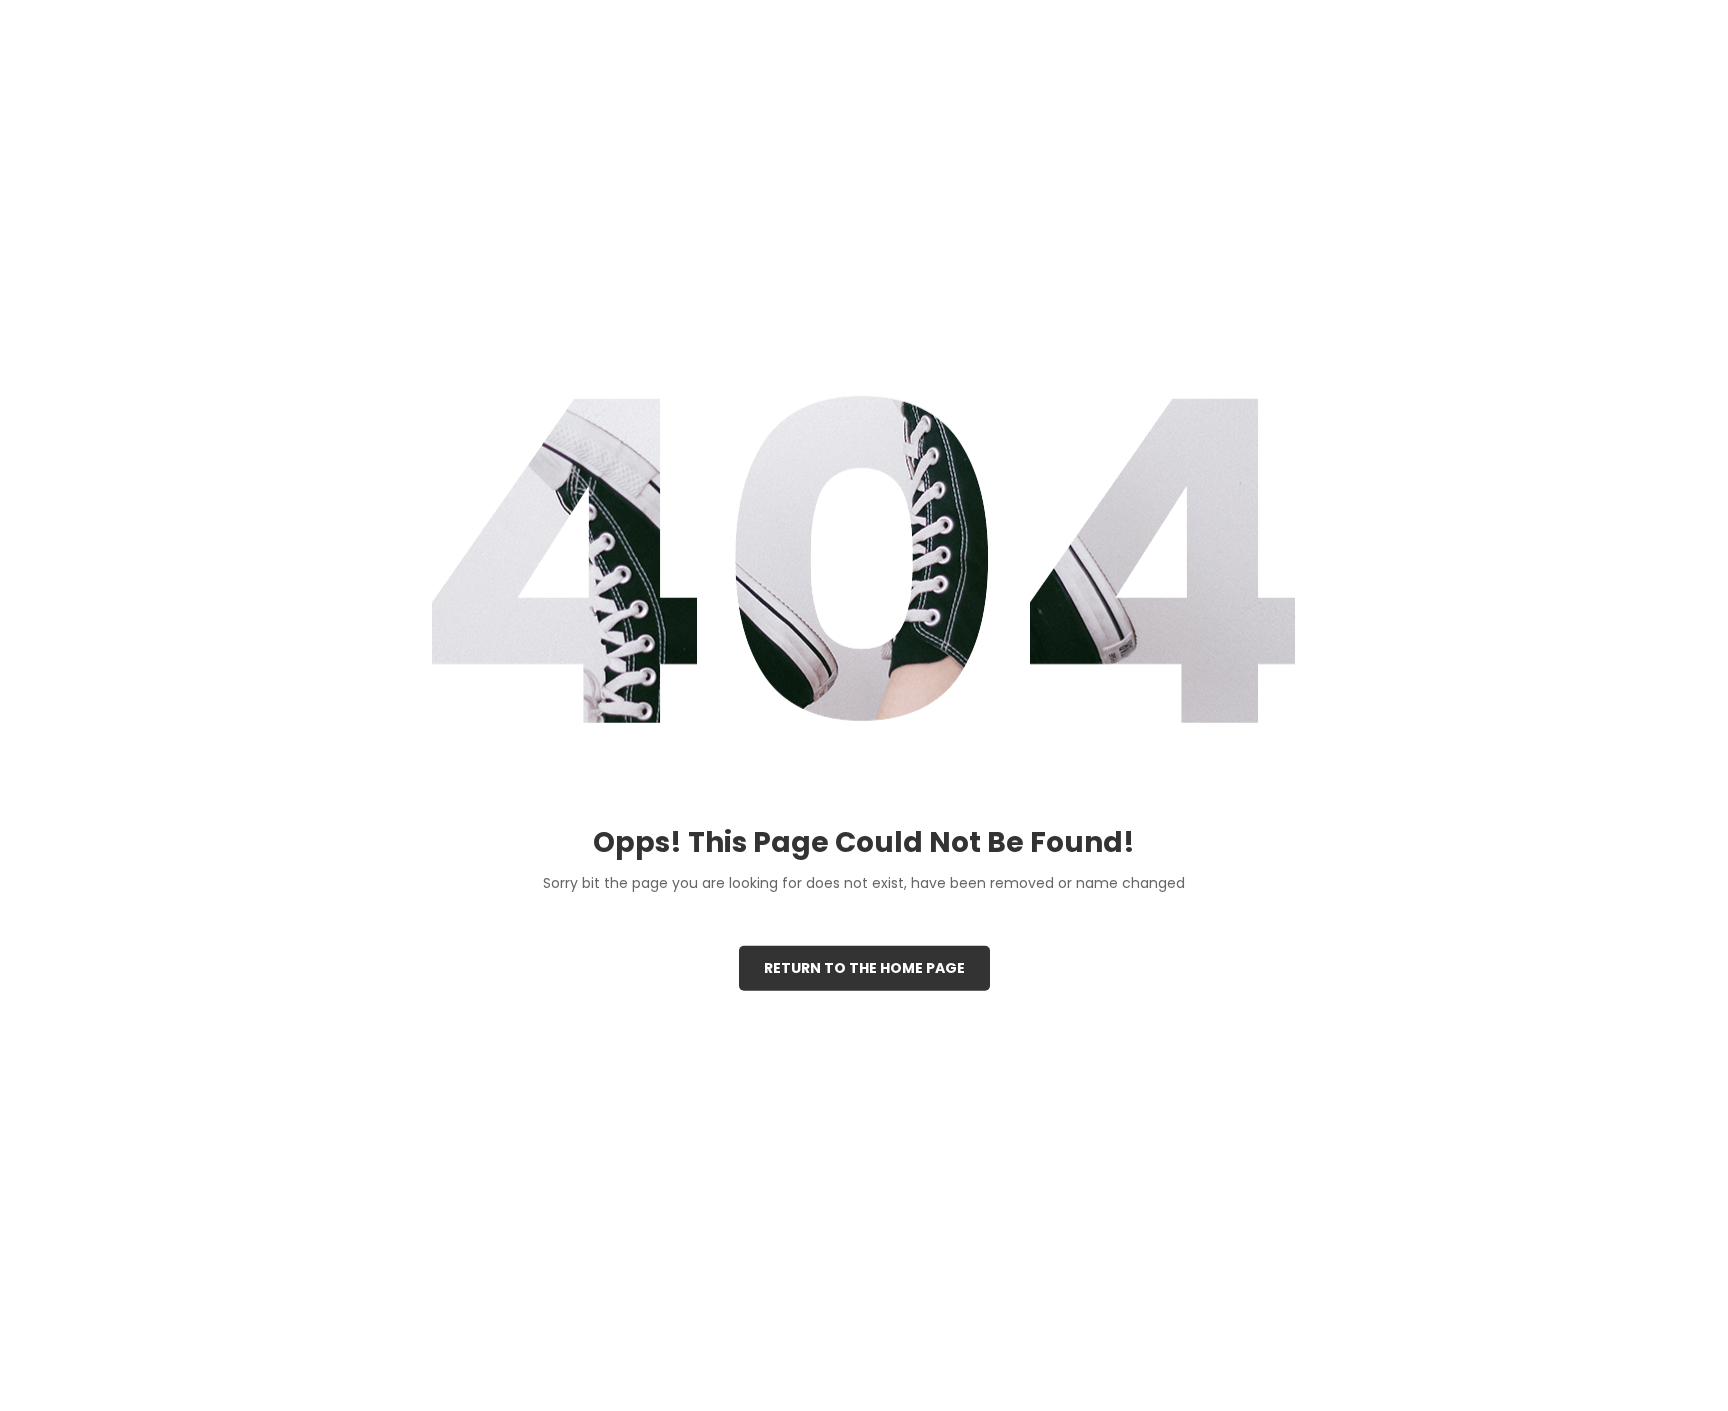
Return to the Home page (864, 968)
